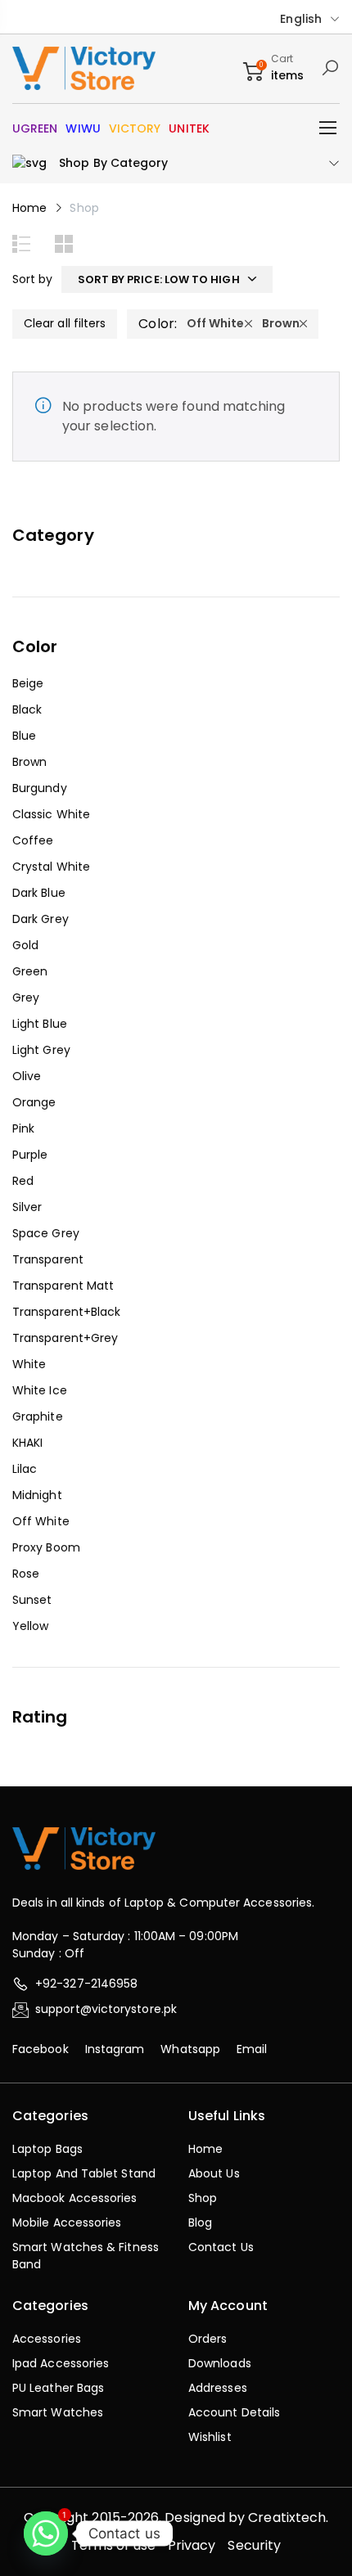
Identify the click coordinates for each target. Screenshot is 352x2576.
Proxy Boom (46, 1547)
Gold (25, 945)
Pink (23, 1128)
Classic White (51, 814)
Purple (30, 1155)
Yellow (30, 1626)
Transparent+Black (66, 1312)
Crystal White (51, 867)
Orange (34, 1102)
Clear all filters (65, 323)
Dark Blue (39, 893)
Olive (27, 1076)
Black (27, 709)
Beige (28, 683)
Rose (26, 1574)
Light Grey (41, 1050)
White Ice (40, 1390)
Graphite (38, 1416)
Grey (26, 998)
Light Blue (40, 1024)
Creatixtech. (288, 2517)
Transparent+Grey (65, 1338)
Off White (41, 1521)
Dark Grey (41, 919)
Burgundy (40, 788)
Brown (29, 762)
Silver (27, 1207)
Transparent (48, 1259)
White (29, 1364)
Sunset (32, 1600)
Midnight (37, 1495)
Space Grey (46, 1233)
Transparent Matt (63, 1286)
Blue (24, 736)
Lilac (25, 1469)
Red (23, 1181)
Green (30, 971)
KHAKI (27, 1443)
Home (29, 208)
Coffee (33, 840)
